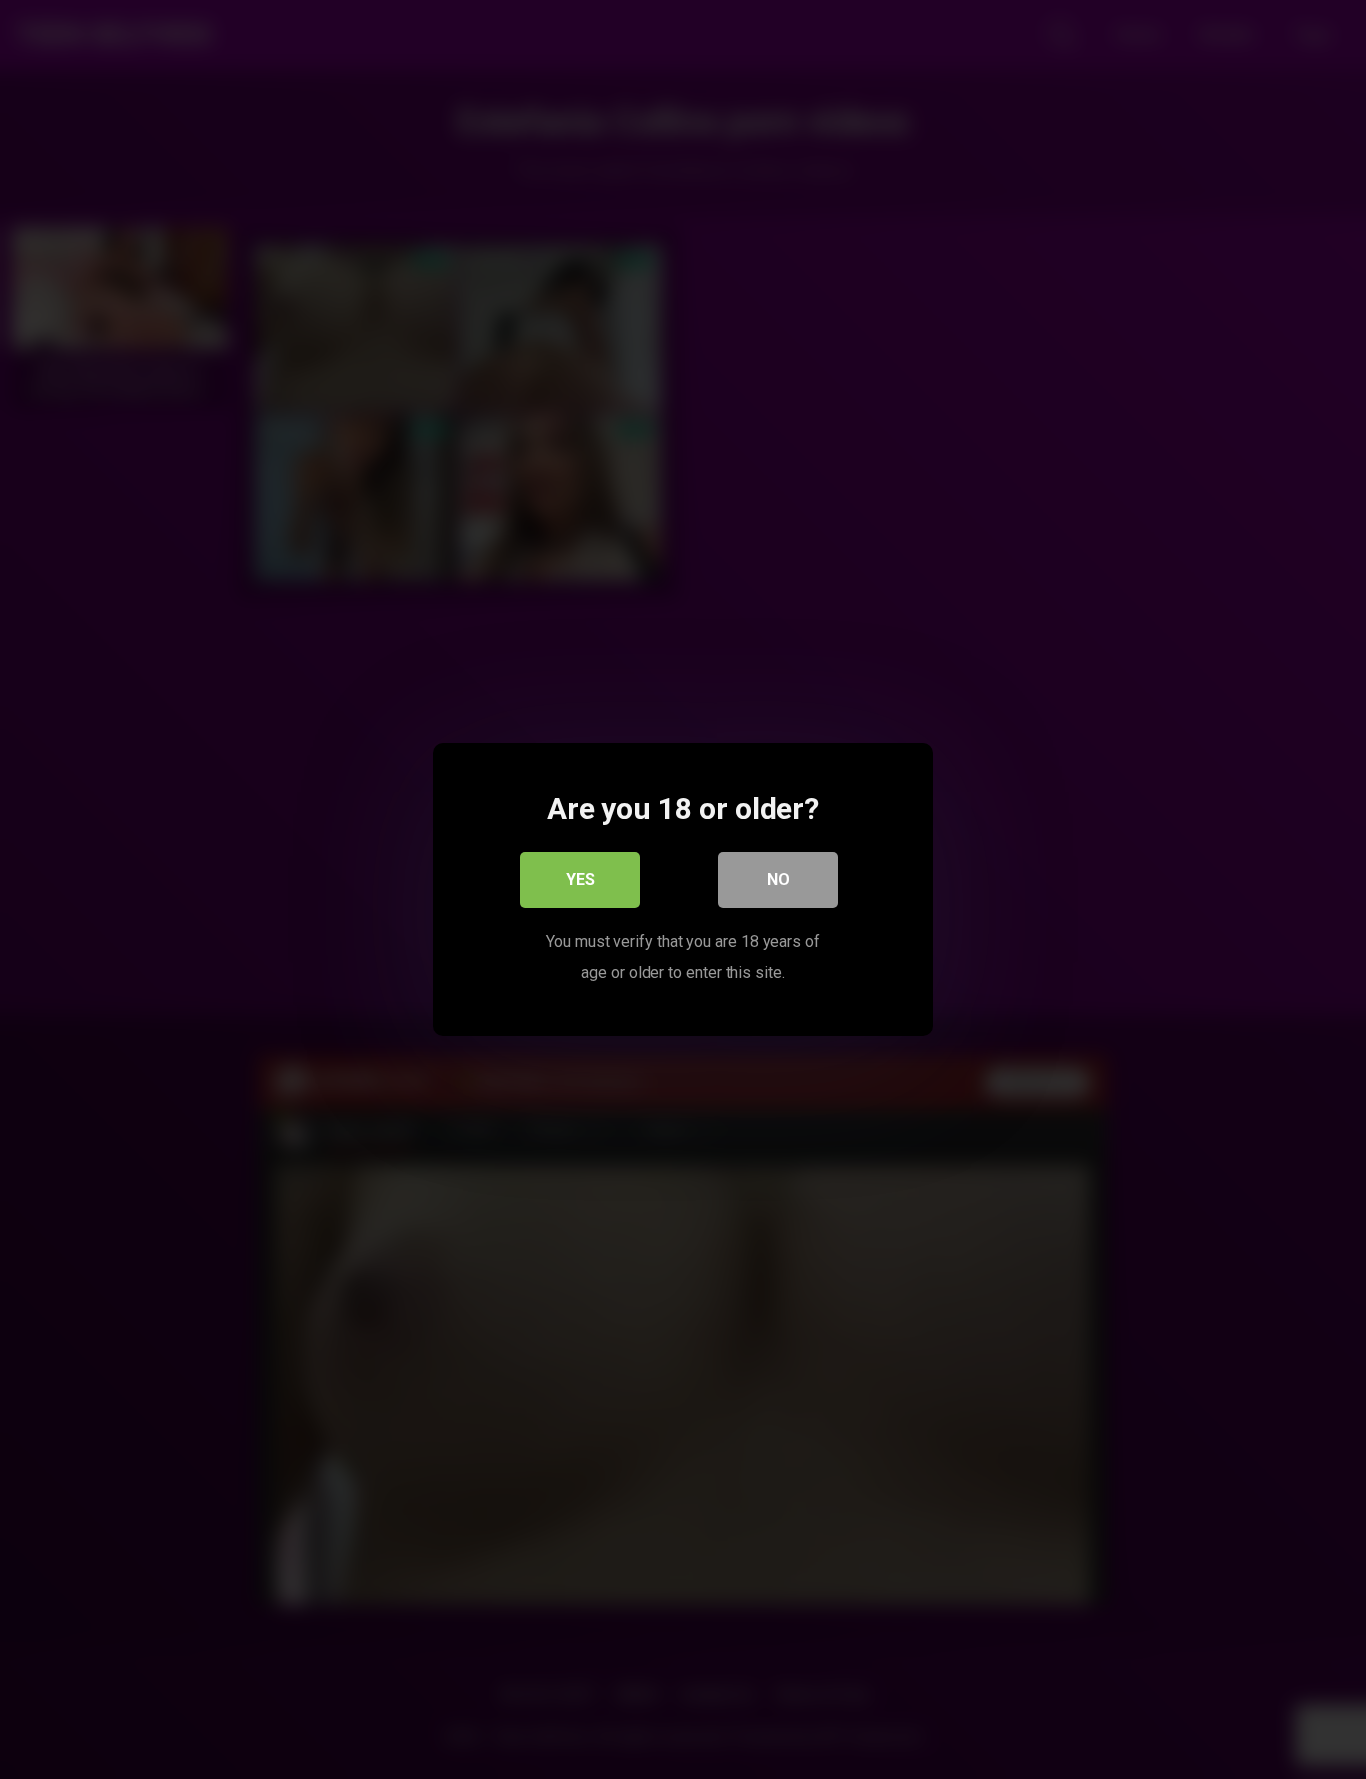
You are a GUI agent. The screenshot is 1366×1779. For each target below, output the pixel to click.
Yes (580, 879)
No (778, 879)
